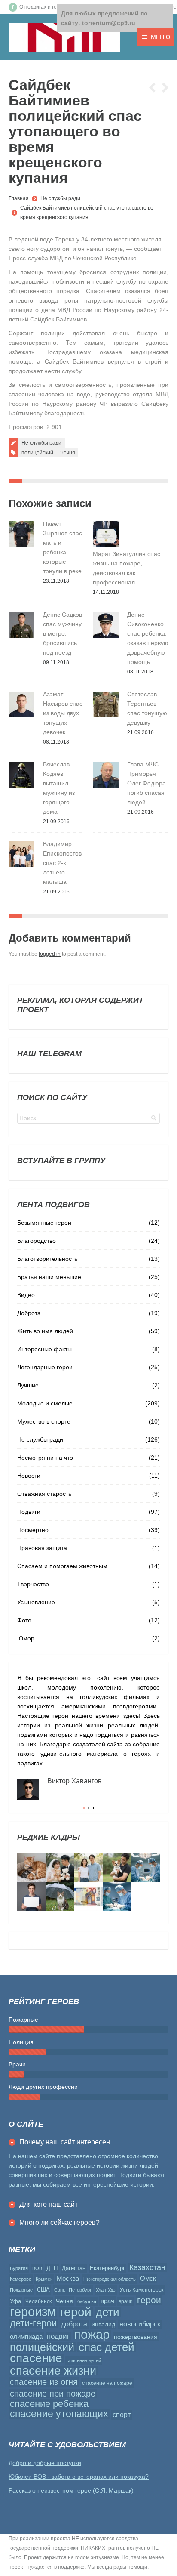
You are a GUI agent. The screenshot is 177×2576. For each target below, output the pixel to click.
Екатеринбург (107, 2268)
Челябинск (38, 2301)
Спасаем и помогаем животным (62, 1566)
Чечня (68, 453)
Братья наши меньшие (49, 1277)
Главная (19, 198)
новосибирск (140, 2324)
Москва (68, 2278)
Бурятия (19, 2268)
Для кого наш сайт (49, 2204)
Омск (148, 2278)
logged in (50, 954)
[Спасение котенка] (60, 1896)
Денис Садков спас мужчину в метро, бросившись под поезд (63, 633)
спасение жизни (53, 2371)
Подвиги (29, 1512)
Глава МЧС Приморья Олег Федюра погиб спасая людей (146, 783)
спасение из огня (44, 2382)
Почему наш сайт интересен (65, 2142)
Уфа (15, 2301)
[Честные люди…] (88, 1896)
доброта (74, 2324)
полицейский (37, 453)
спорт (122, 2415)
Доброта (29, 1313)
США (43, 2290)
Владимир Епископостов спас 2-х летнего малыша (62, 863)
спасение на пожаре (107, 2383)
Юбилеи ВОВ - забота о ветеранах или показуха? (79, 2477)
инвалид (103, 2324)
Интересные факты (44, 1349)
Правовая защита (42, 1548)
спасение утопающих (59, 2414)
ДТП (52, 2268)
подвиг (58, 2336)
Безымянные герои (44, 1223)
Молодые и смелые (45, 1403)
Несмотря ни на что (45, 1458)
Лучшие (28, 1385)
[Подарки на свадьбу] (88, 1868)
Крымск (44, 2279)
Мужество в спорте (44, 1421)
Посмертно (33, 1530)
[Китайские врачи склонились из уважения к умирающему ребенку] (146, 1868)
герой (76, 2312)
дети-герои (33, 2323)
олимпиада (26, 2337)
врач (107, 2301)
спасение (36, 2358)
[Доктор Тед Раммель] (117, 1896)
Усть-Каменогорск (142, 2290)
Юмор (26, 1638)
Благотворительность (47, 1259)
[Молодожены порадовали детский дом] (60, 1868)
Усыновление (36, 1602)
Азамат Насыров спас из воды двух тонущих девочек (63, 713)
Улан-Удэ (106, 2290)
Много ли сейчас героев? (60, 2222)
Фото (24, 1620)
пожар (92, 2335)
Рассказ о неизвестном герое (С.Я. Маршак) (71, 2490)
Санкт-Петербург (73, 2290)
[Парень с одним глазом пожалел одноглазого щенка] (117, 1868)
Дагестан (74, 2268)
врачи (126, 2301)
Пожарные (21, 2290)
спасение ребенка (49, 2404)
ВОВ (37, 2268)
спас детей (107, 2347)
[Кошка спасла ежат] (31, 1868)
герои (149, 2300)
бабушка (87, 2301)
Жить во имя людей (45, 1331)
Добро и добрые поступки (45, 2463)
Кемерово (21, 2279)
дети (108, 2312)
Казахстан (147, 2267)
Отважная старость (44, 1494)
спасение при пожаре (53, 2394)
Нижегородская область (110, 2279)
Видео (26, 1295)
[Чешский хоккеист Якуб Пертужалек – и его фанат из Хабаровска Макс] (31, 1896)
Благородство (37, 1241)
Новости (29, 1476)
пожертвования (136, 2337)
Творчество (33, 1584)
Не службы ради (60, 198)
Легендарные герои (45, 1367)
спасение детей (84, 2360)
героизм (33, 2312)
